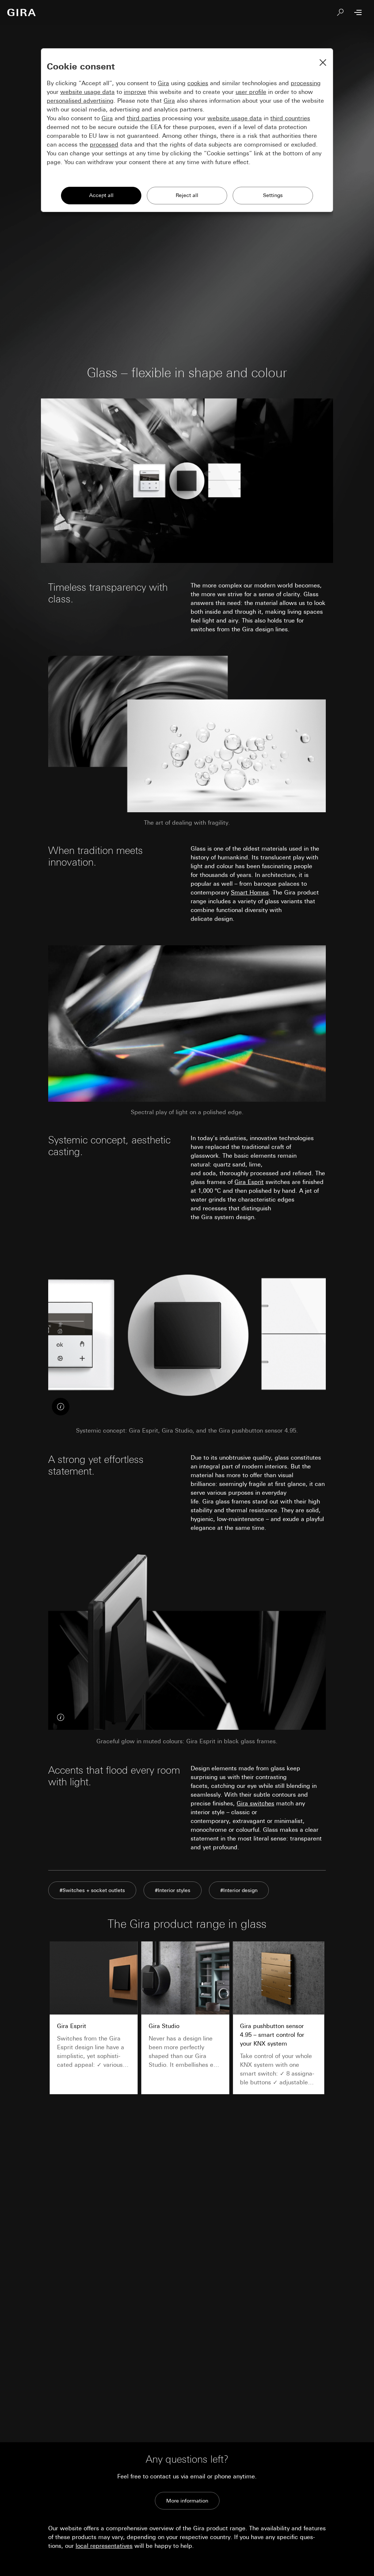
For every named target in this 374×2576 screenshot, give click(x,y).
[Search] (340, 12)
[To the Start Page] (22, 12)
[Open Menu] (358, 12)
